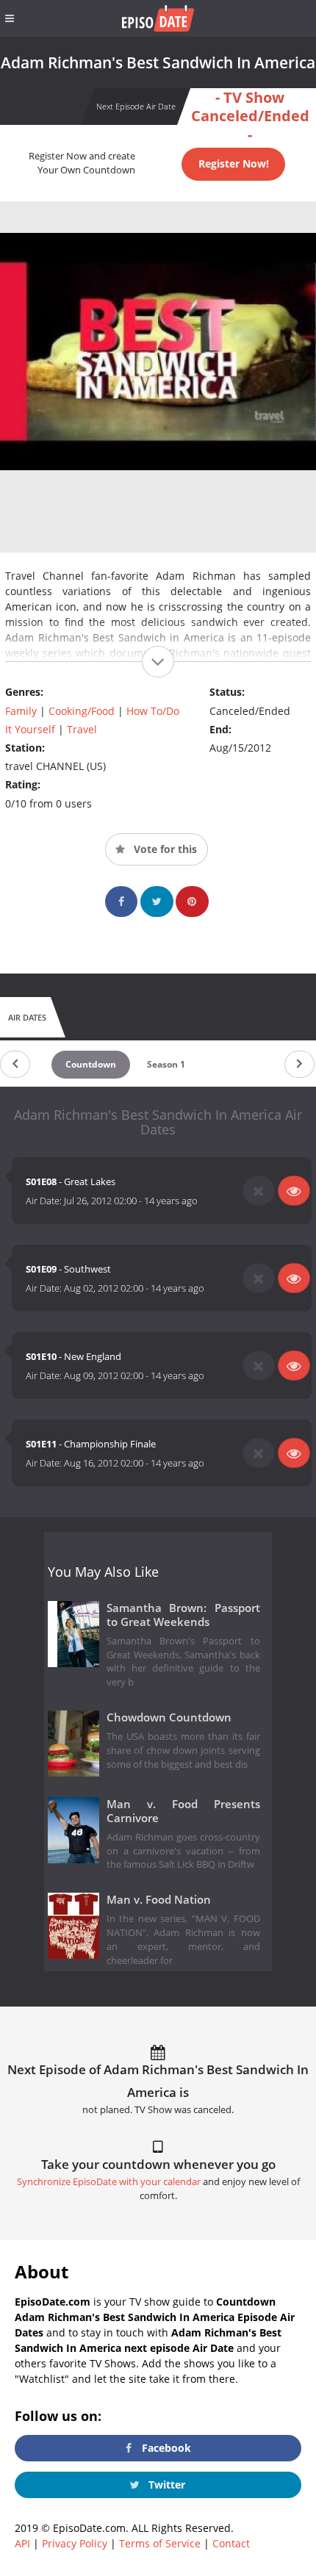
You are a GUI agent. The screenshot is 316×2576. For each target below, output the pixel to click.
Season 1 (166, 1064)
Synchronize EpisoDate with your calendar (109, 2182)
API (22, 2543)
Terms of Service (160, 2543)
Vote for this (164, 849)
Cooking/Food (82, 711)
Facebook (165, 2448)
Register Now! (234, 163)
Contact (231, 2543)
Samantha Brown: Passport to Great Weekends (183, 1615)
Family (21, 711)
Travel (82, 729)
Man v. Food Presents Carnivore (183, 1811)
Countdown (91, 1064)
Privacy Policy (75, 2543)
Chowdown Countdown (169, 1717)
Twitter (165, 2485)
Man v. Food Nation (159, 1900)
